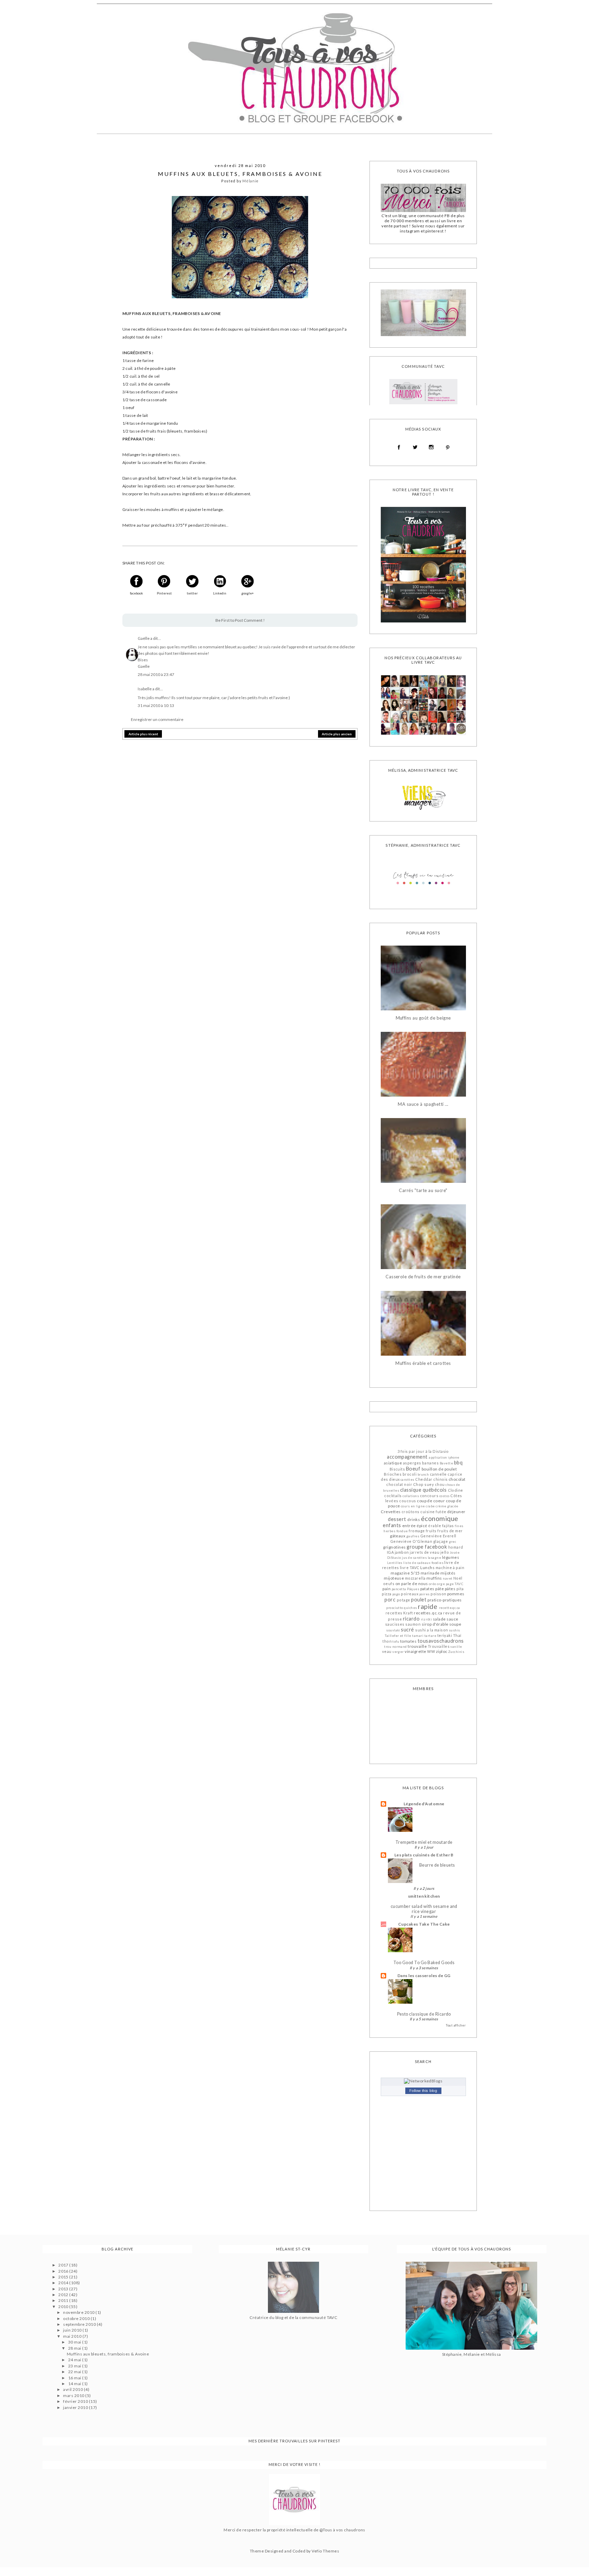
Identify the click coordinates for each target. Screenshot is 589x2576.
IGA (390, 1552)
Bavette (446, 1463)
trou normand (396, 1647)
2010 (64, 2307)
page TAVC (455, 1584)
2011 (64, 2300)
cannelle (438, 1474)
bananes (430, 1463)
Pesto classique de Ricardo (424, 2014)
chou (440, 1484)
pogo (396, 1594)
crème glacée (447, 1506)
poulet (419, 1600)
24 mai (75, 2360)
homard (456, 1547)
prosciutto (395, 1608)
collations (411, 1496)
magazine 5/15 (405, 1573)
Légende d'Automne (424, 1804)
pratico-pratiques (444, 1600)
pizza (387, 1594)
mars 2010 (74, 2396)
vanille (456, 1647)
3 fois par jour (411, 1451)
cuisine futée (433, 1512)
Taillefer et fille (398, 1636)
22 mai (75, 2372)
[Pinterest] (448, 448)
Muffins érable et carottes (423, 1363)
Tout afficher (456, 2025)
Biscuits (397, 1469)
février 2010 (76, 2401)
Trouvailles (439, 1646)
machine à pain (450, 1568)
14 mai (75, 2384)
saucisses (395, 1624)
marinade (430, 1573)
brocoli (410, 1474)
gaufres (413, 1536)
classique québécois (423, 1490)
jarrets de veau (425, 1552)
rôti (429, 1619)
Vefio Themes (325, 2551)
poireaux (410, 1594)
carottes (407, 1480)
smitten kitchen (424, 1896)
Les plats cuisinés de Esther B (424, 1855)
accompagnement (407, 1457)
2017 (64, 2265)
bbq (458, 1463)
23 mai (75, 2366)
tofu (396, 1641)
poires (425, 1594)
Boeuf (413, 1469)
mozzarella (415, 1578)
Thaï (457, 1635)
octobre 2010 (77, 2318)
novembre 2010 (79, 2312)
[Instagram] (431, 447)
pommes (456, 1594)
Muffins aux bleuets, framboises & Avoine (108, 2354)
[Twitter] (415, 447)
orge (441, 1584)
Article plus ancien (337, 734)
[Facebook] (399, 447)
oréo (433, 1584)
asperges (412, 1463)
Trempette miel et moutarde (424, 1842)
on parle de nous (412, 1584)
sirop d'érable (435, 1624)
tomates (408, 1641)
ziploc (442, 1651)
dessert (397, 1519)
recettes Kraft (399, 1613)
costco (444, 1496)
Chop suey (424, 1484)
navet (448, 1578)
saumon (413, 1624)
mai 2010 (73, 2336)
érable (435, 1526)
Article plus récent (143, 734)
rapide (428, 1606)
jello (445, 1552)
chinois (440, 1479)
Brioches (393, 1474)
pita (460, 1589)
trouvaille (417, 1646)
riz (423, 1619)
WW (431, 1651)
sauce (452, 1619)
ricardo (411, 1619)
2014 (64, 2283)
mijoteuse (394, 1578)
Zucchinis (456, 1652)
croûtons (411, 1512)
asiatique (393, 1463)
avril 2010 (73, 2389)
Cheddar (424, 1479)
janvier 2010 (76, 2407)
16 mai (75, 2378)
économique (440, 1518)
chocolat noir (399, 1484)
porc (390, 1600)
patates (427, 1589)
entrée (409, 1526)
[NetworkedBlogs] (423, 2081)
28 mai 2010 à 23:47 (156, 674)
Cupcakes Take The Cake (424, 1924)
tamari (418, 1636)
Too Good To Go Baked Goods (424, 1963)
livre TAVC (410, 1568)
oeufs (389, 1584)
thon (387, 1641)
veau (387, 1651)
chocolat (457, 1479)
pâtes (450, 1589)
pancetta (399, 1589)
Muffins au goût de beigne (423, 1018)
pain (387, 1589)
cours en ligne (413, 1506)
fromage (417, 1531)
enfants (392, 1525)
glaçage (441, 1541)
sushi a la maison (432, 1630)
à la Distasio (437, 1451)
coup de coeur (431, 1501)
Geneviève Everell (438, 1536)
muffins (434, 1578)
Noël (458, 1578)
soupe (455, 1624)
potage (404, 1600)
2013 (64, 2289)
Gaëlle (144, 638)
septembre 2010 (80, 2324)
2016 (64, 2271)
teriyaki (445, 1635)
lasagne (434, 1558)
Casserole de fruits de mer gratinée (423, 1277)
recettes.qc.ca (428, 1613)
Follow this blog (423, 2091)
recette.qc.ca (450, 1608)
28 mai (75, 2348)
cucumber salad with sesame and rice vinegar (424, 1909)
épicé (422, 1526)
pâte (440, 1589)
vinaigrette (415, 1651)
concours (429, 1496)
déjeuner (456, 1512)
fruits (431, 1531)
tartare (430, 1636)
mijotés (448, 1573)
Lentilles (395, 1563)
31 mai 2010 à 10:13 (156, 705)
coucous (407, 1501)
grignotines (394, 1547)
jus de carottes (414, 1558)
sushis (455, 1630)
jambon (402, 1552)
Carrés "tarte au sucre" (423, 1191)
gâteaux (398, 1536)
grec (453, 1542)
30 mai (75, 2342)
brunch (423, 1474)
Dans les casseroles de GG (424, 1976)
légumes (451, 1557)
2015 (64, 2277)
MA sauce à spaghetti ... (423, 1104)
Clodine (456, 1490)
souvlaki (393, 1630)
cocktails (393, 1496)
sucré (407, 1630)
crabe (430, 1506)
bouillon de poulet (439, 1469)
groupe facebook (427, 1547)
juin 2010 (73, 2330)
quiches (410, 1608)
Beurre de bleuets (437, 1865)
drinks (414, 1519)
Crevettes (391, 1512)
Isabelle (145, 689)
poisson (438, 1594)
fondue (402, 1531)
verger (398, 1652)
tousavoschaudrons (441, 1641)
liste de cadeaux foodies (423, 1563)
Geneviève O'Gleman (411, 1541)
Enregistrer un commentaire (157, 719)
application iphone (444, 1457)
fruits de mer (450, 1531)
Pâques (413, 1589)
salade (439, 1619)
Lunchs (427, 1568)
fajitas (448, 1526)
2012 (64, 2295)
